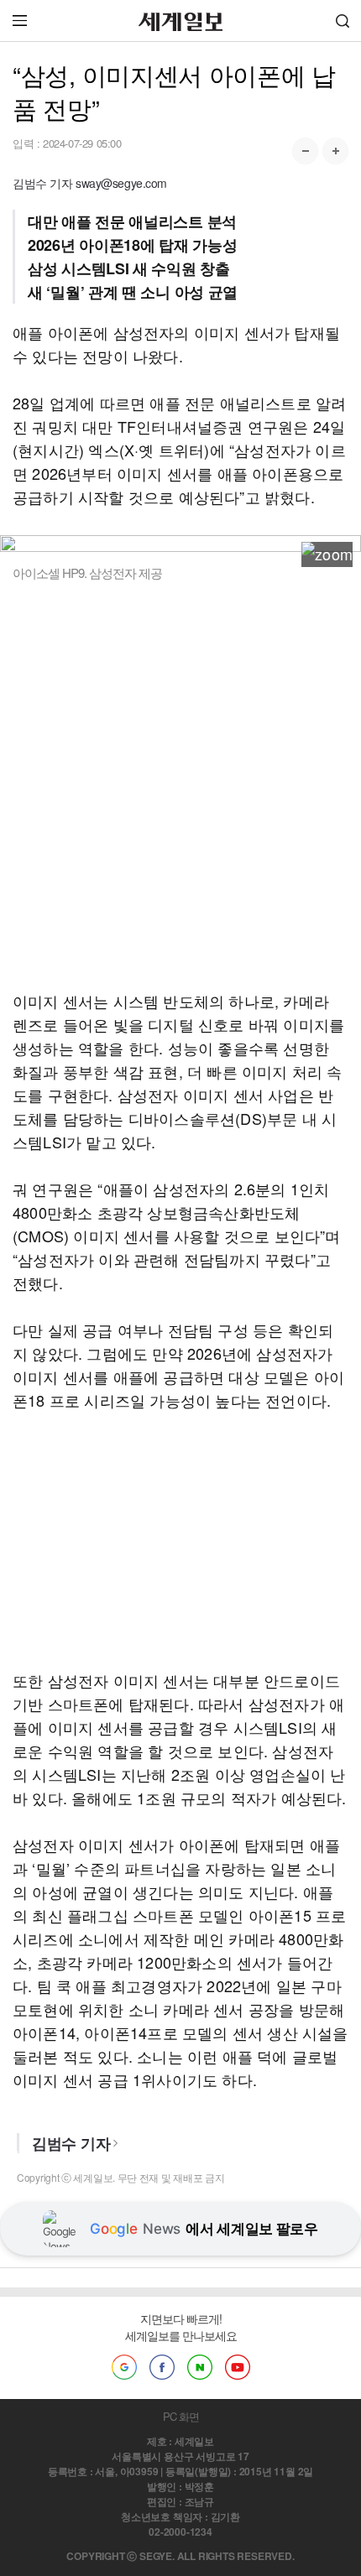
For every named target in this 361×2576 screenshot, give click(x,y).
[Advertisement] (180, 785)
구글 (124, 2367)
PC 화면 (181, 2416)
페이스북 (162, 2367)
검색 (343, 21)
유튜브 (238, 2367)
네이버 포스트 (200, 2367)
